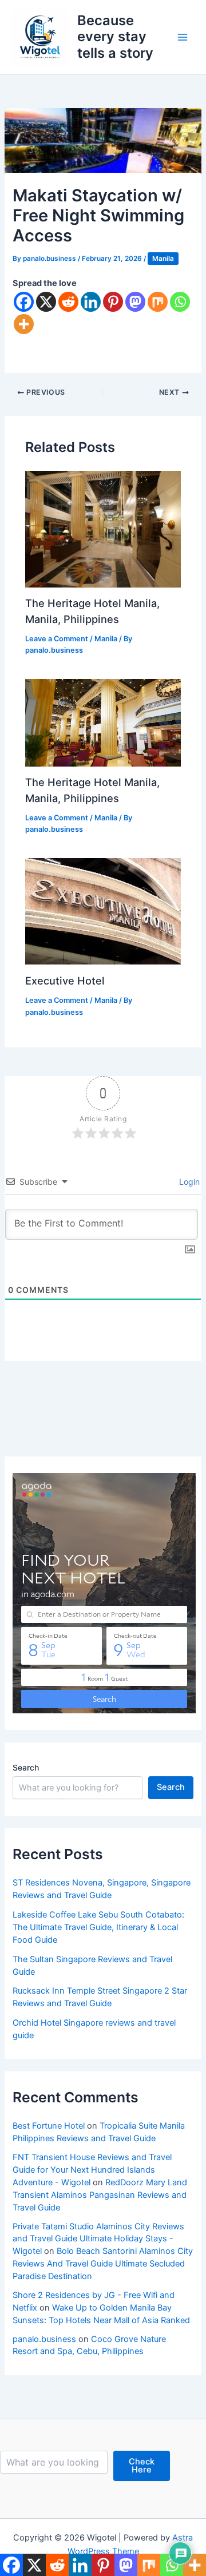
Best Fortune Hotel (49, 2126)
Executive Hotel (65, 981)
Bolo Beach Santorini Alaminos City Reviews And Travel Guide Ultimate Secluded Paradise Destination (103, 2264)
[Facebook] (24, 302)
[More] (24, 324)
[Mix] (158, 302)
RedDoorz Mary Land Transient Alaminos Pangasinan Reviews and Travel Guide (100, 2195)
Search (26, 1767)
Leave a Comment (57, 639)
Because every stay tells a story (115, 37)
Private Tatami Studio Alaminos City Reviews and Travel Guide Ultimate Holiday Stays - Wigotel (98, 2239)
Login (188, 1182)
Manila (163, 259)
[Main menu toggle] (183, 37)
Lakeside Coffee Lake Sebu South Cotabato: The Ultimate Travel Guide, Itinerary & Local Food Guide (98, 1927)
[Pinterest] (113, 302)
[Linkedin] (91, 302)
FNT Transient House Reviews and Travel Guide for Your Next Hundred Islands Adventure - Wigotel (92, 2170)
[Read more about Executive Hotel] (103, 911)
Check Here (142, 2466)
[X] (46, 302)
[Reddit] (68, 302)
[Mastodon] (135, 302)
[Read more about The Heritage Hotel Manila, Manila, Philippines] (103, 529)
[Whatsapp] (180, 302)
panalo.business (44, 2339)
